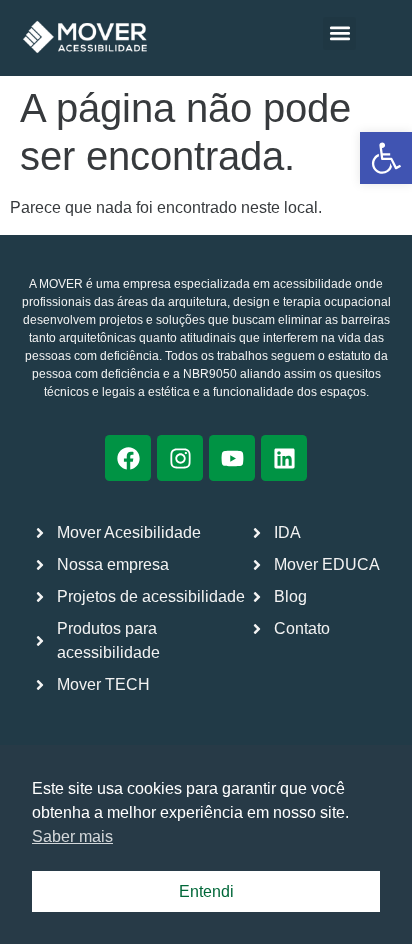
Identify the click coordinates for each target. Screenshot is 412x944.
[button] (339, 33)
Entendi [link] (206, 891)
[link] (386, 158)
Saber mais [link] (72, 836)
